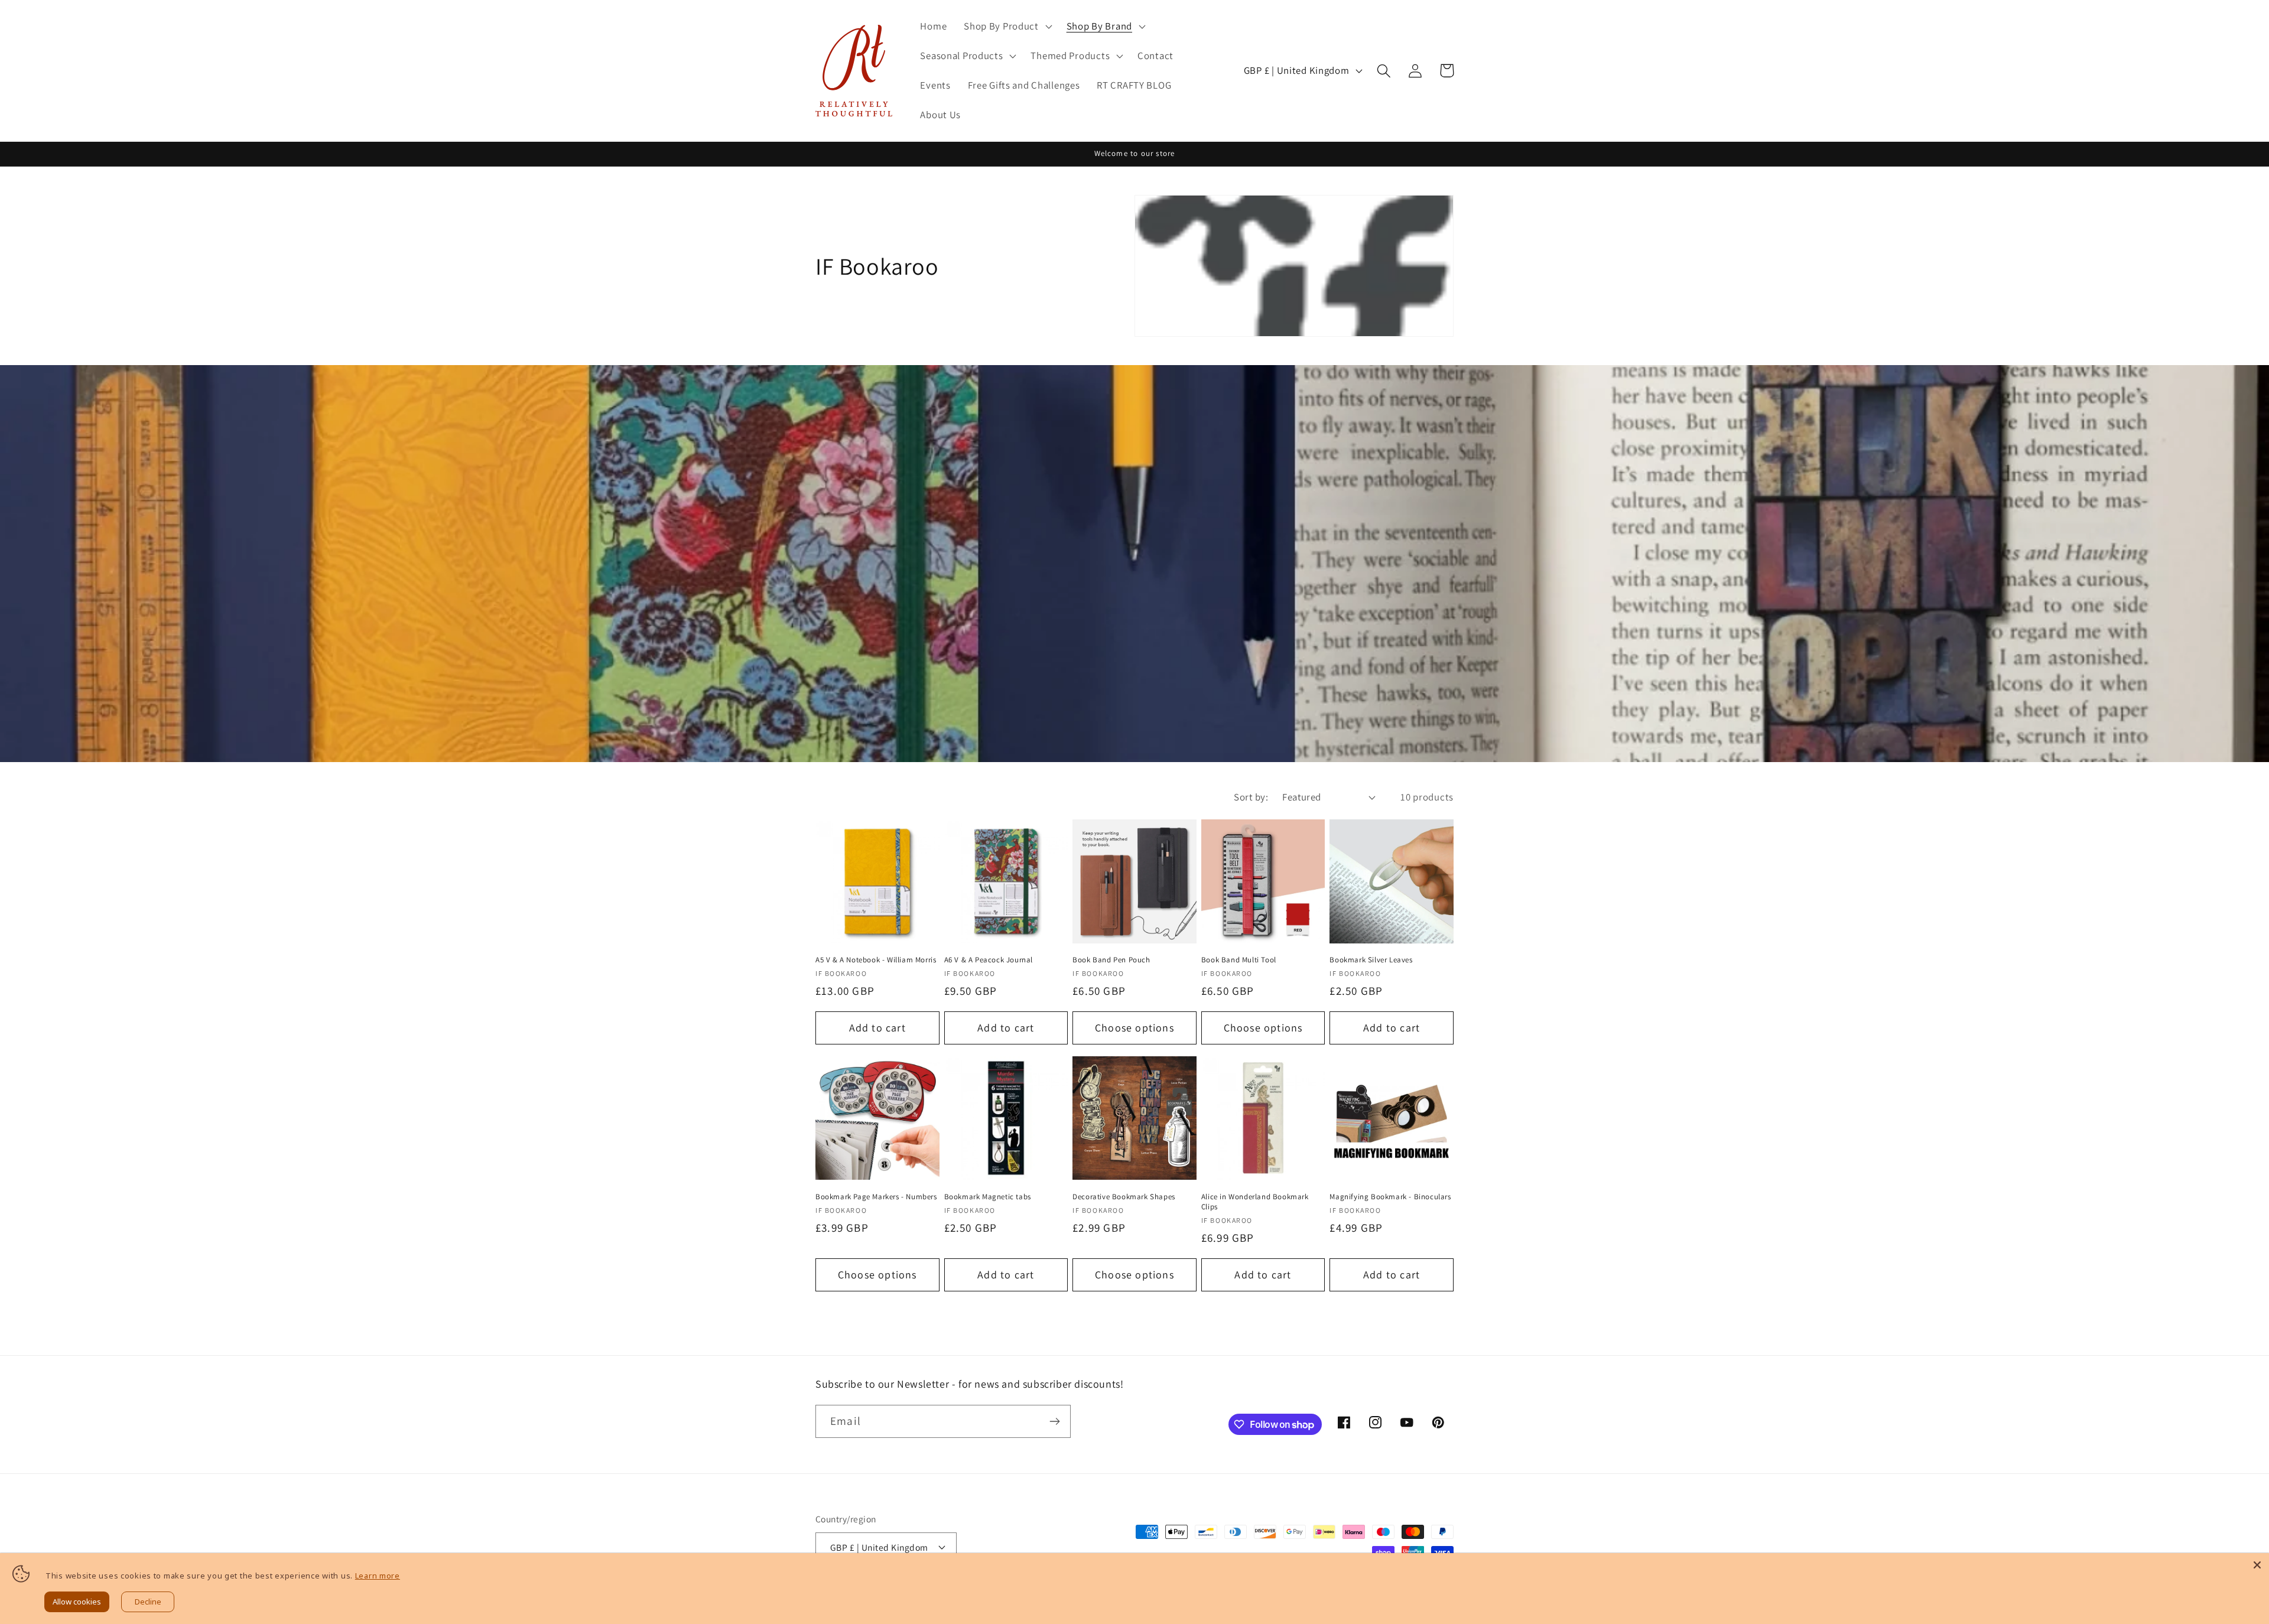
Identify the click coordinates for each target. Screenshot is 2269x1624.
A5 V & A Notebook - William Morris (876, 960)
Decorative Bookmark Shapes (1124, 1197)
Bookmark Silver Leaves (1371, 960)
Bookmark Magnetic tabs (988, 1197)
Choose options (1134, 1028)
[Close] (2257, 1565)
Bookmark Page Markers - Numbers (876, 1197)
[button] (1007, 27)
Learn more (378, 1576)
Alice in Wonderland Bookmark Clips (1255, 1202)
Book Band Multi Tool (1239, 960)
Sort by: (1251, 797)
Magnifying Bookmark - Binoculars (1390, 1197)
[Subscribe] (1054, 1421)
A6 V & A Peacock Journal (989, 960)
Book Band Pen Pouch (1111, 960)
